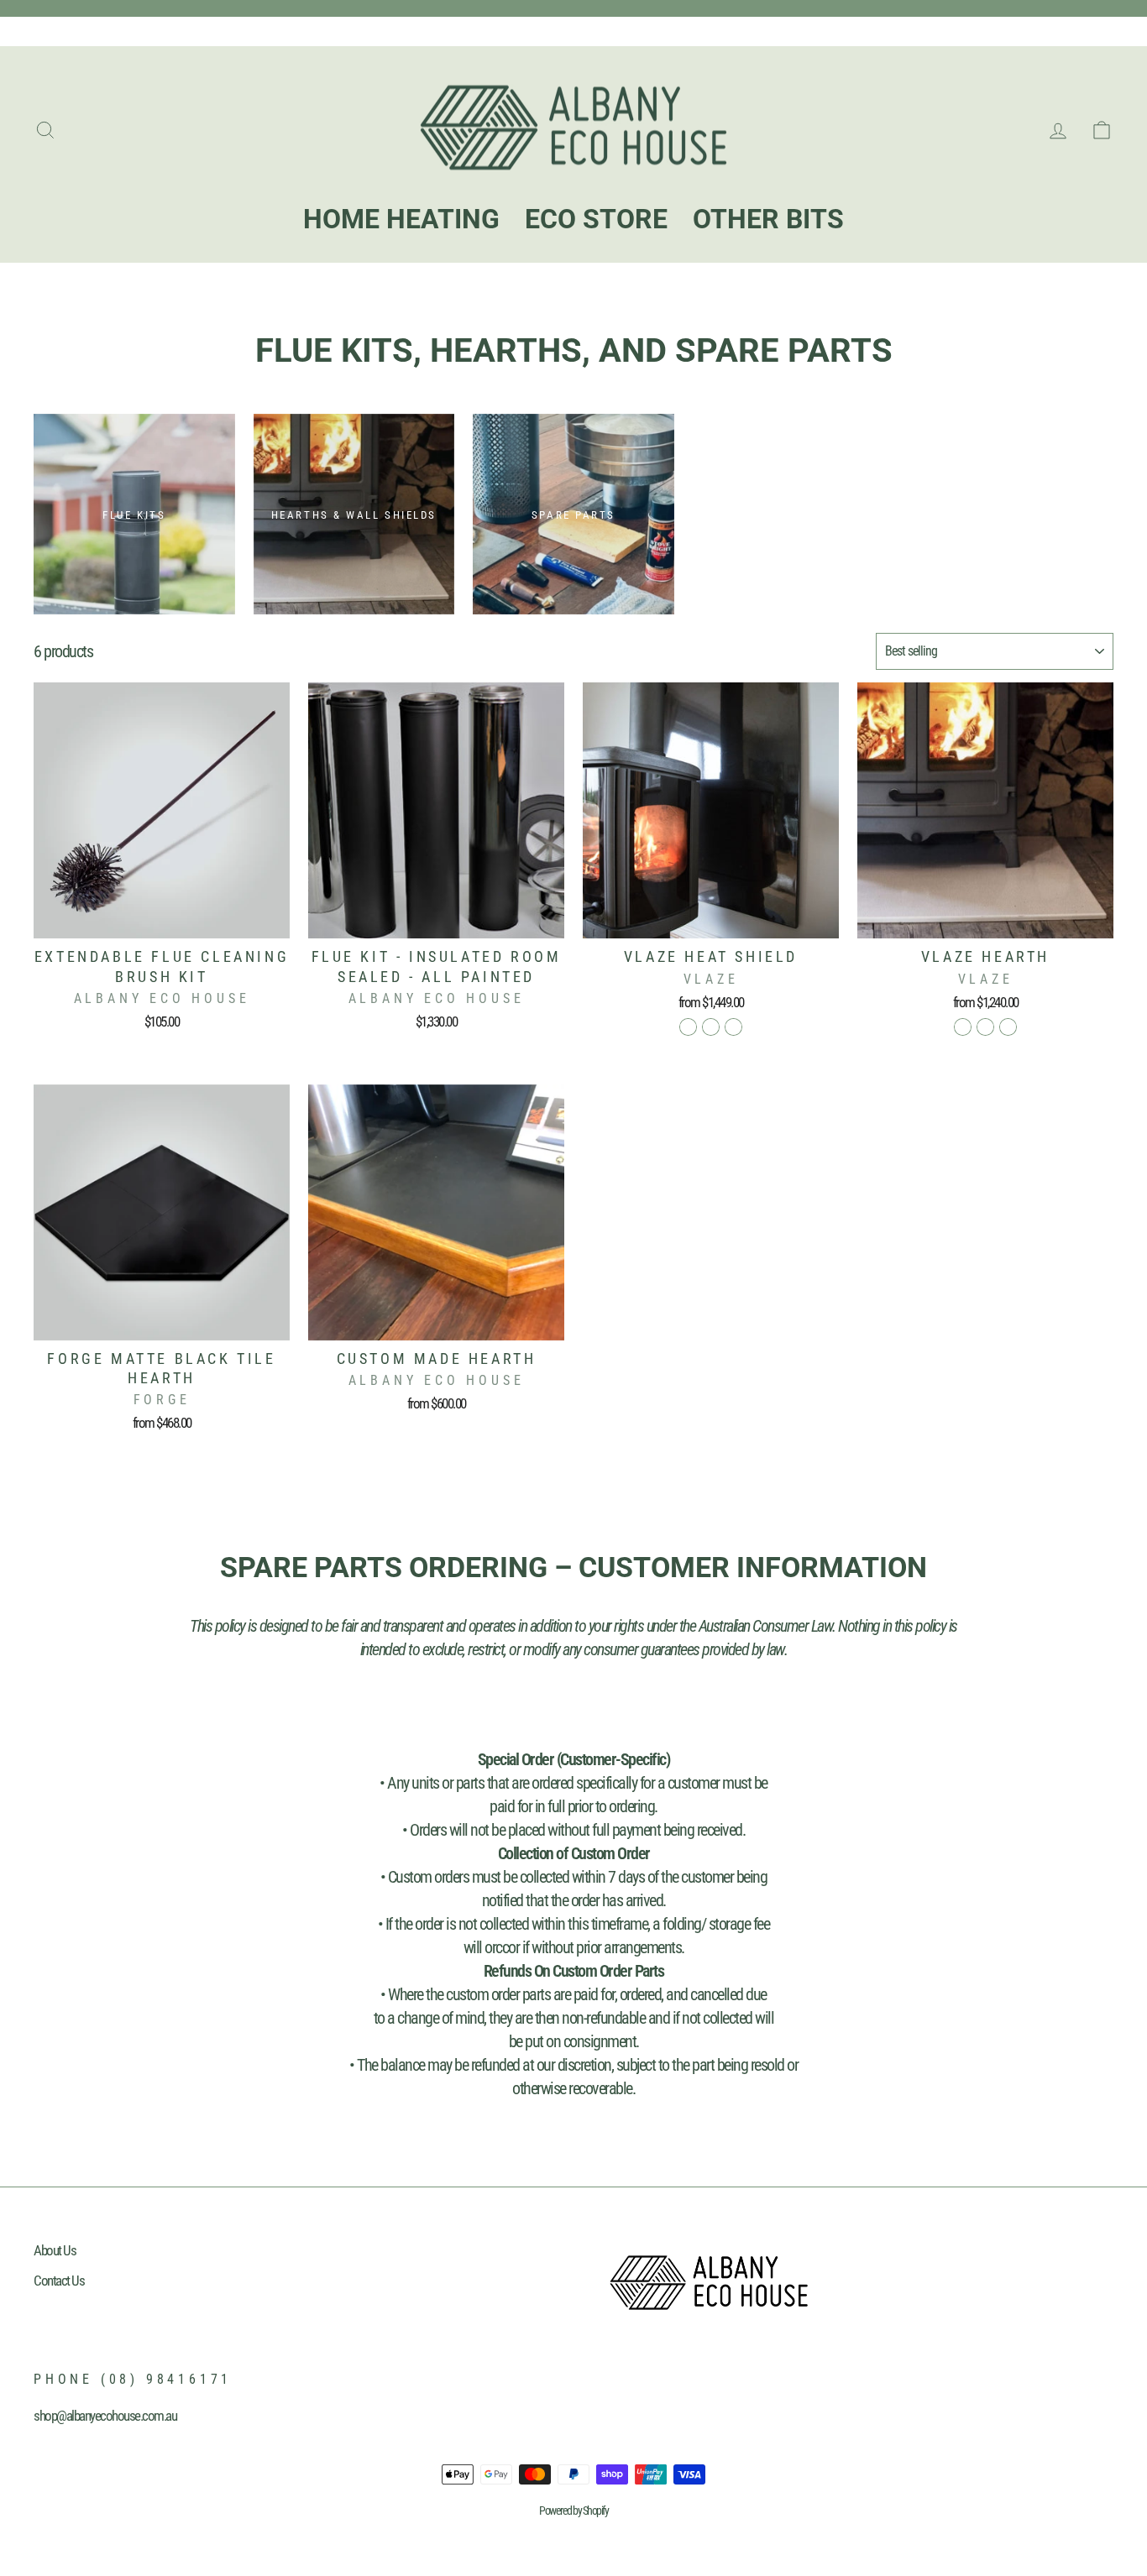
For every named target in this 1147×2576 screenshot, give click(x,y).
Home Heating (67, 30)
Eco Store (139, 30)
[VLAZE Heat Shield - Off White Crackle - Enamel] (711, 1027)
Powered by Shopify (573, 2511)
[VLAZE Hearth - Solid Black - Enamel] (963, 1027)
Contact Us (59, 2281)
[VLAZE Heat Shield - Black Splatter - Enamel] (733, 1027)
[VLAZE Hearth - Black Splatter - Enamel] (1008, 1027)
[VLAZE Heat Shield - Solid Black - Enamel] (688, 1027)
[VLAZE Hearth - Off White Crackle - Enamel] (985, 1027)
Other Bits (199, 30)
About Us (55, 2250)
